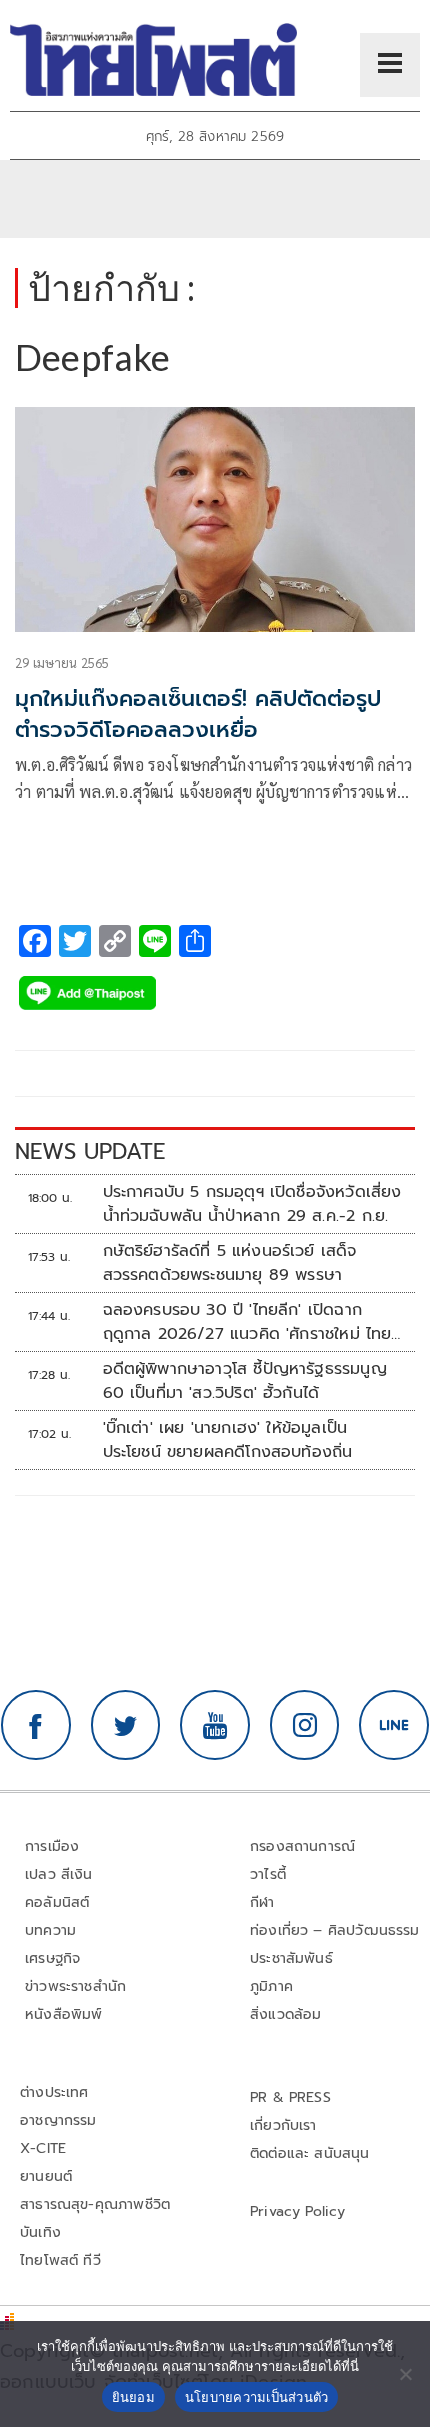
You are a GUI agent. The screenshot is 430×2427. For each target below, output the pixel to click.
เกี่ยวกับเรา (283, 2125)
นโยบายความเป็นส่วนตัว (257, 2397)
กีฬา (262, 1902)
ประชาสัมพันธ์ (291, 1958)
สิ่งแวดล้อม (285, 2014)
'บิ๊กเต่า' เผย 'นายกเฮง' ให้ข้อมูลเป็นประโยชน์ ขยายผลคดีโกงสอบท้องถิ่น (228, 1440)
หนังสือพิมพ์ (63, 2014)
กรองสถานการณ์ (302, 1846)
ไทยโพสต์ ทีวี (60, 2260)
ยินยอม (133, 2397)
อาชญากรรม (58, 2120)
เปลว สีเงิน (59, 1874)
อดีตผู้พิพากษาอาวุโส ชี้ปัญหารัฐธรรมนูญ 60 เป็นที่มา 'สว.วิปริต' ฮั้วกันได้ (245, 1381)
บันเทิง (40, 2232)
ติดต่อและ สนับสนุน (310, 2153)
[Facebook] (36, 1725)
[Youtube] (215, 1725)
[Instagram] (305, 1725)
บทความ (50, 1930)
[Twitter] (126, 1725)
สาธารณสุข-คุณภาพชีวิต (95, 2204)
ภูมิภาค (271, 1986)
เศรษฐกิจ (52, 1958)
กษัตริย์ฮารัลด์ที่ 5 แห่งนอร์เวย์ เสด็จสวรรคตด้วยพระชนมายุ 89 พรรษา (230, 1263)
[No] (405, 2374)
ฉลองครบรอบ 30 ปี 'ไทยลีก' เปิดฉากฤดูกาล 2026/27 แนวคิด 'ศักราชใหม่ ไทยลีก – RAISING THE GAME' (247, 1322)
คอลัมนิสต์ (57, 1902)
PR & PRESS (290, 2097)
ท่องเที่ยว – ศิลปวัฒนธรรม (335, 1930)
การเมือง (52, 1846)
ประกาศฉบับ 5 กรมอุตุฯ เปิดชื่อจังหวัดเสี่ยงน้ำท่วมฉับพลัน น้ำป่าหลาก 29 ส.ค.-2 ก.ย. (252, 1204)
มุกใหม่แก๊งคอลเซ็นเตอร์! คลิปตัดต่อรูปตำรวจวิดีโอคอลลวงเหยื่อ (198, 714)
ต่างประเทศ (54, 2092)
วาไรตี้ (268, 1874)
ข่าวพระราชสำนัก (75, 1986)
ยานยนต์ (46, 2176)
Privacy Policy (298, 2211)
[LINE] (394, 1725)
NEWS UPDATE (90, 1151)
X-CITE (43, 2148)
